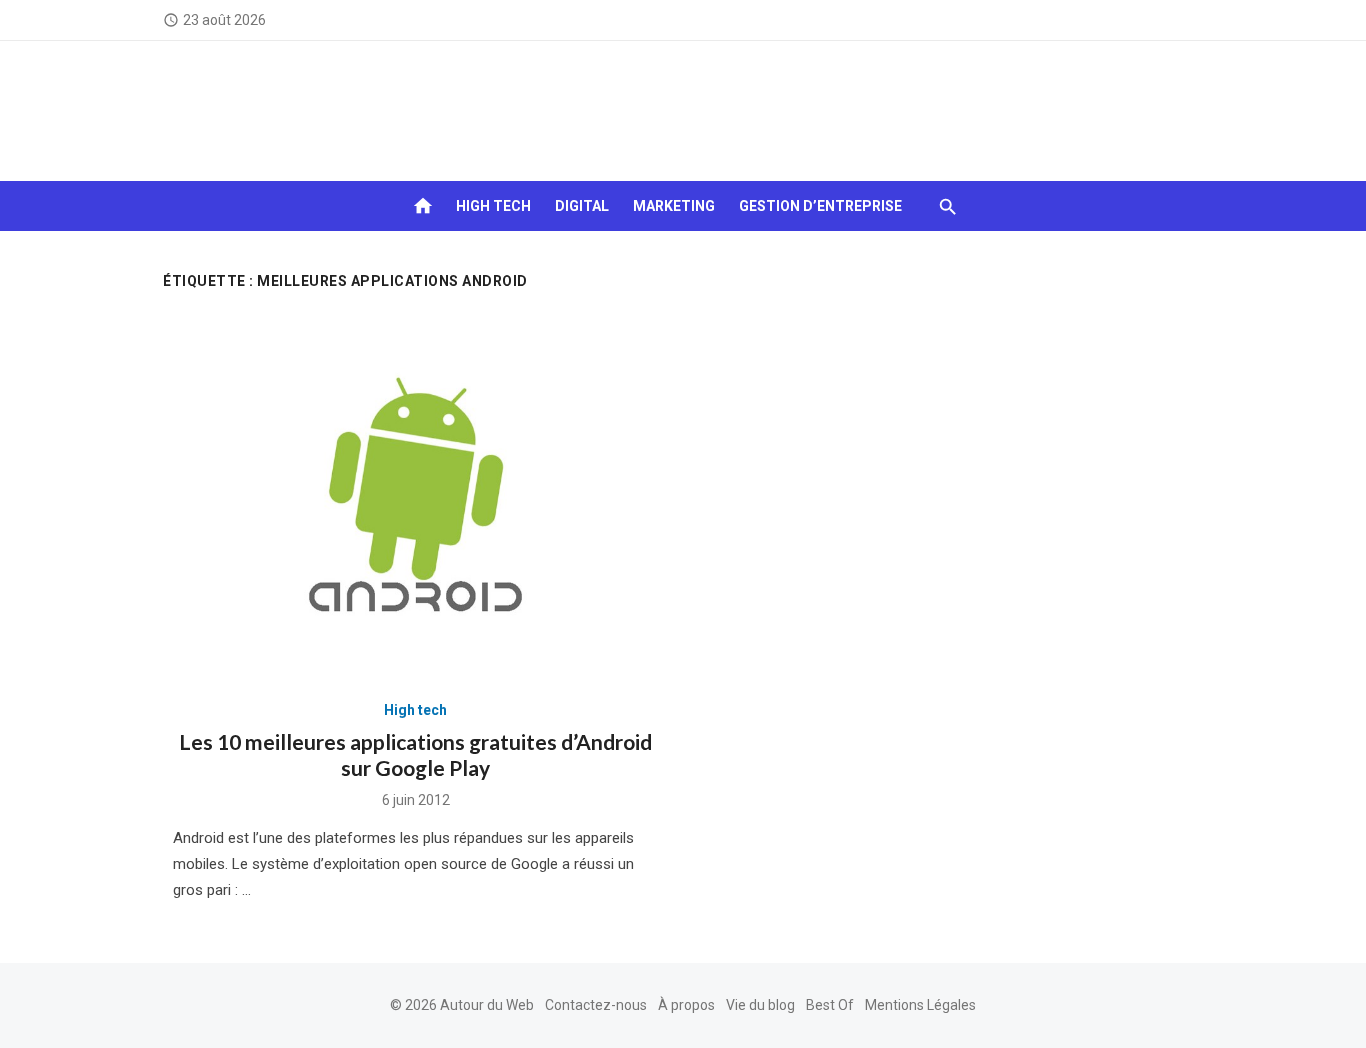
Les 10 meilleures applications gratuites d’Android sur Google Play (415, 754)
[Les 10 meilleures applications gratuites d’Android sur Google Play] (415, 496)
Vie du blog (760, 1005)
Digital (582, 206)
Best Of (830, 1005)
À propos (686, 1005)
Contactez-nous (596, 1005)
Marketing (674, 206)
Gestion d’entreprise (820, 206)
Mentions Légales (920, 1005)
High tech (493, 206)
